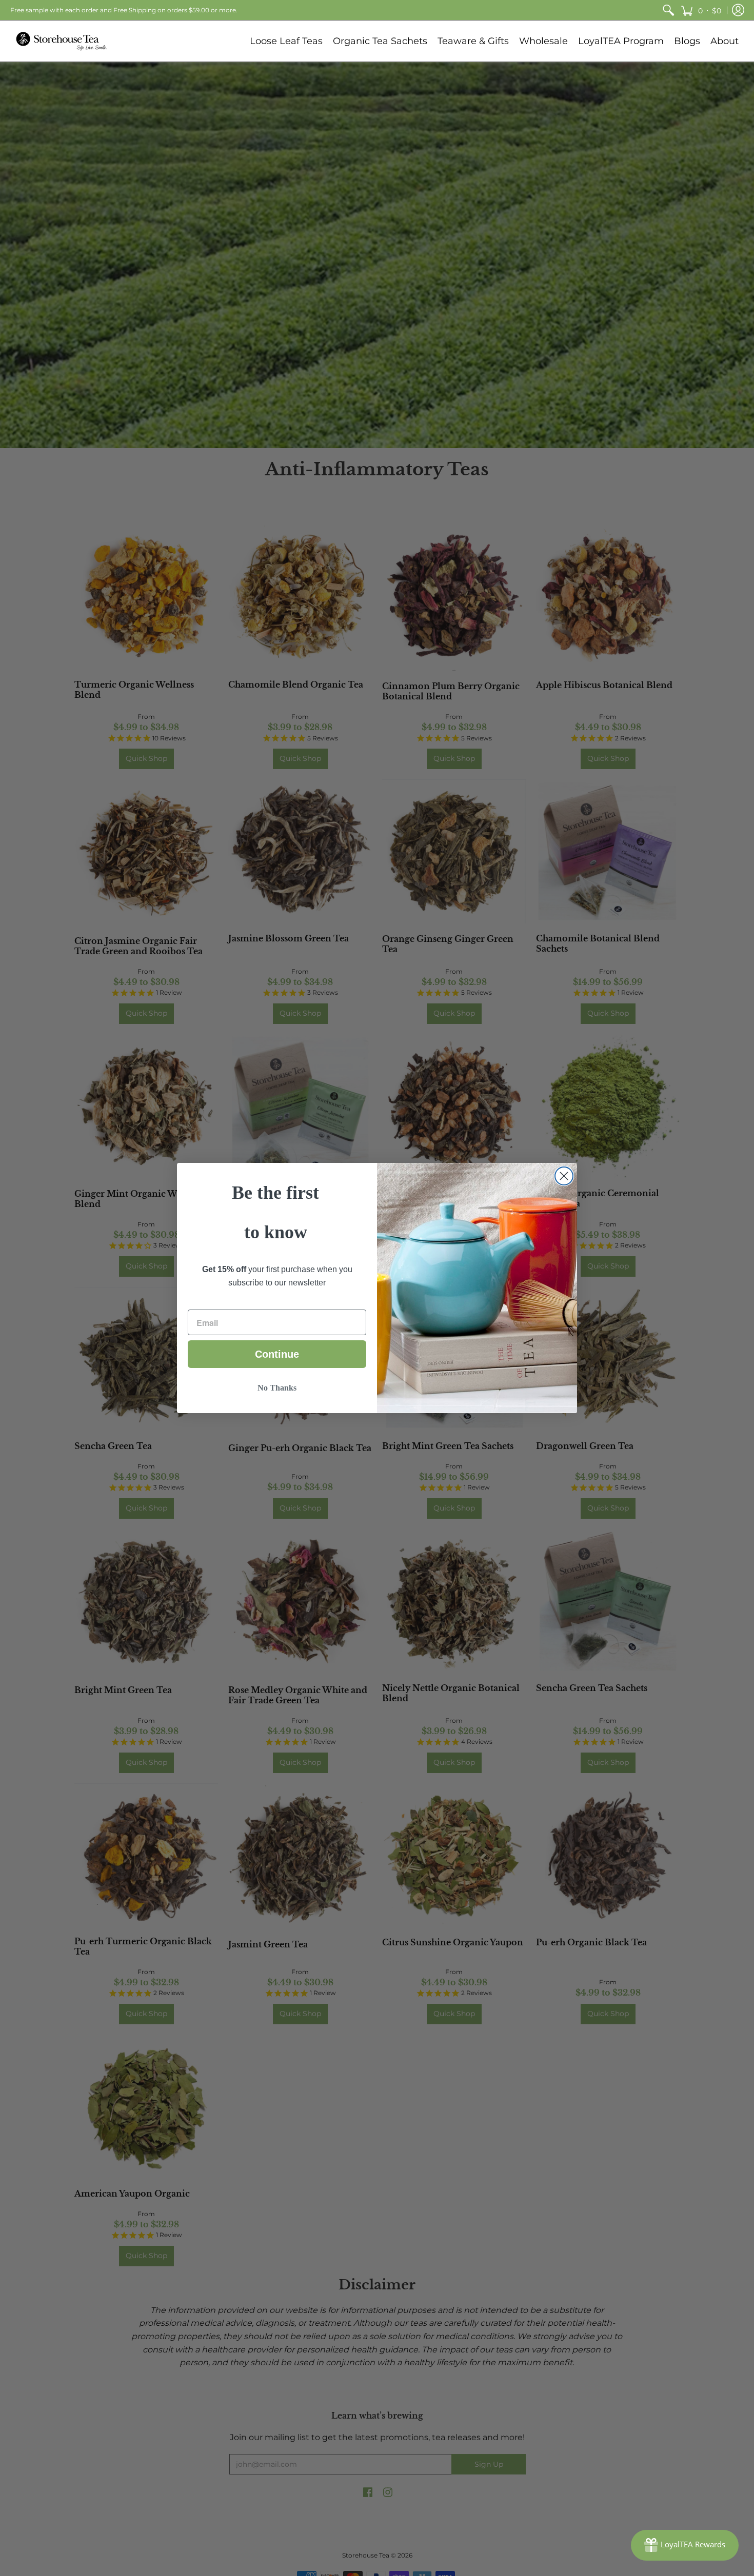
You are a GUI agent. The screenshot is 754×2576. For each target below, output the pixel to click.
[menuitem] (668, 10)
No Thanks (277, 1388)
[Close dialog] (564, 1176)
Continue (277, 1354)
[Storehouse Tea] (62, 41)
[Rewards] (685, 2545)
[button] (701, 10)
